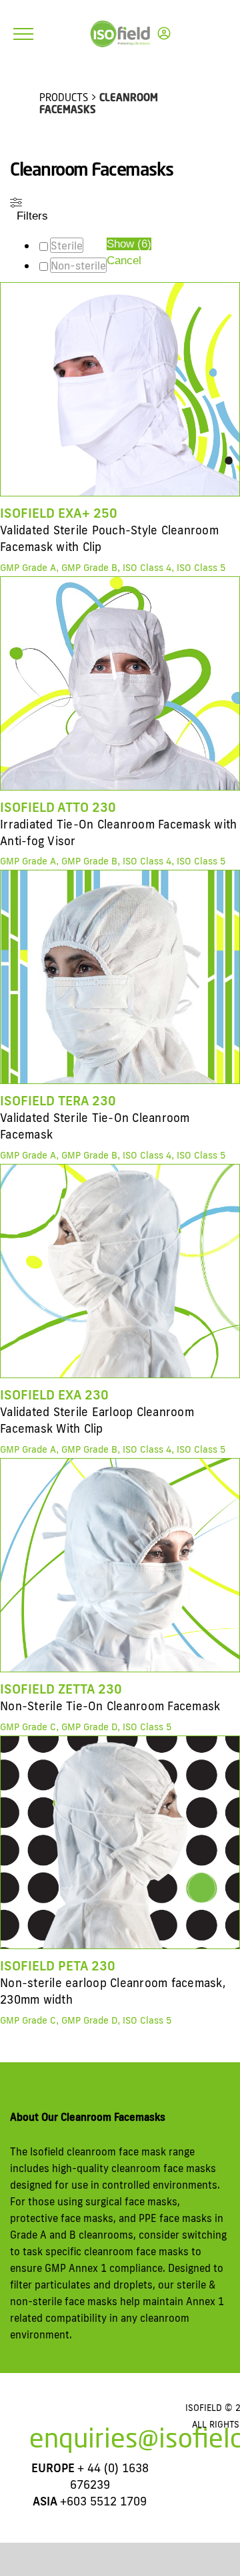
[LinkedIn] (133, 2414)
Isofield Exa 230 (54, 1394)
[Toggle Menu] (23, 34)
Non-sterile (78, 266)
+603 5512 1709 (103, 2501)
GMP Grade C (28, 1727)
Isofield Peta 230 (58, 1965)
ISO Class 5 (201, 568)
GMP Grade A (28, 568)
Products (64, 97)
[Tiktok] (111, 2414)
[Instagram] (69, 2414)
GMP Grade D (89, 1727)
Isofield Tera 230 (58, 1100)
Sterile (67, 246)
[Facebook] (47, 2414)
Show (129, 244)
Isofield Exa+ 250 (59, 513)
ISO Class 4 (147, 568)
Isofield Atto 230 (58, 807)
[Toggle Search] (197, 33)
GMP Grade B (89, 568)
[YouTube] (90, 2414)
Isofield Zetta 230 (61, 1689)
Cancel (124, 261)
